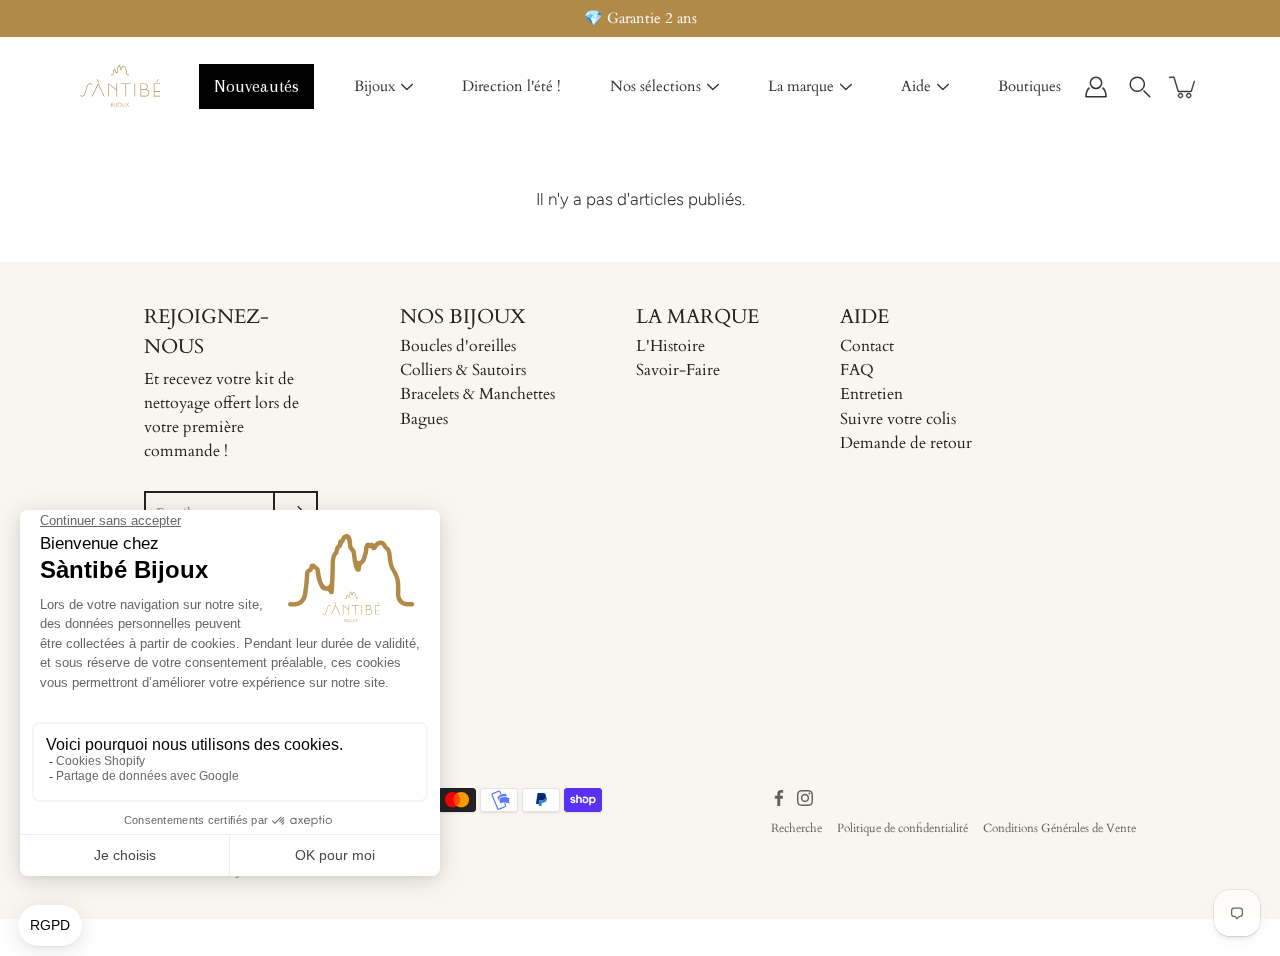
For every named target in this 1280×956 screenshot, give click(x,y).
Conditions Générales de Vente (1059, 828)
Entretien (871, 394)
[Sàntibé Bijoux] (120, 87)
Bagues (424, 419)
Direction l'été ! (511, 86)
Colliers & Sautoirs (463, 370)
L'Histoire (670, 346)
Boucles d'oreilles (458, 346)
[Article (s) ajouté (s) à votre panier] (1184, 87)
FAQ (857, 370)
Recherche (796, 828)
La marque (801, 86)
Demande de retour (906, 443)
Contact (867, 346)
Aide (916, 86)
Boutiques (1029, 86)
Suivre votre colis (898, 419)
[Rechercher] (1140, 87)
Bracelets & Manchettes (477, 394)
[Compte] (1096, 87)
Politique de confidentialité (902, 828)
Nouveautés (256, 86)
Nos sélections (655, 86)
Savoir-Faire (678, 370)
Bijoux (374, 86)
